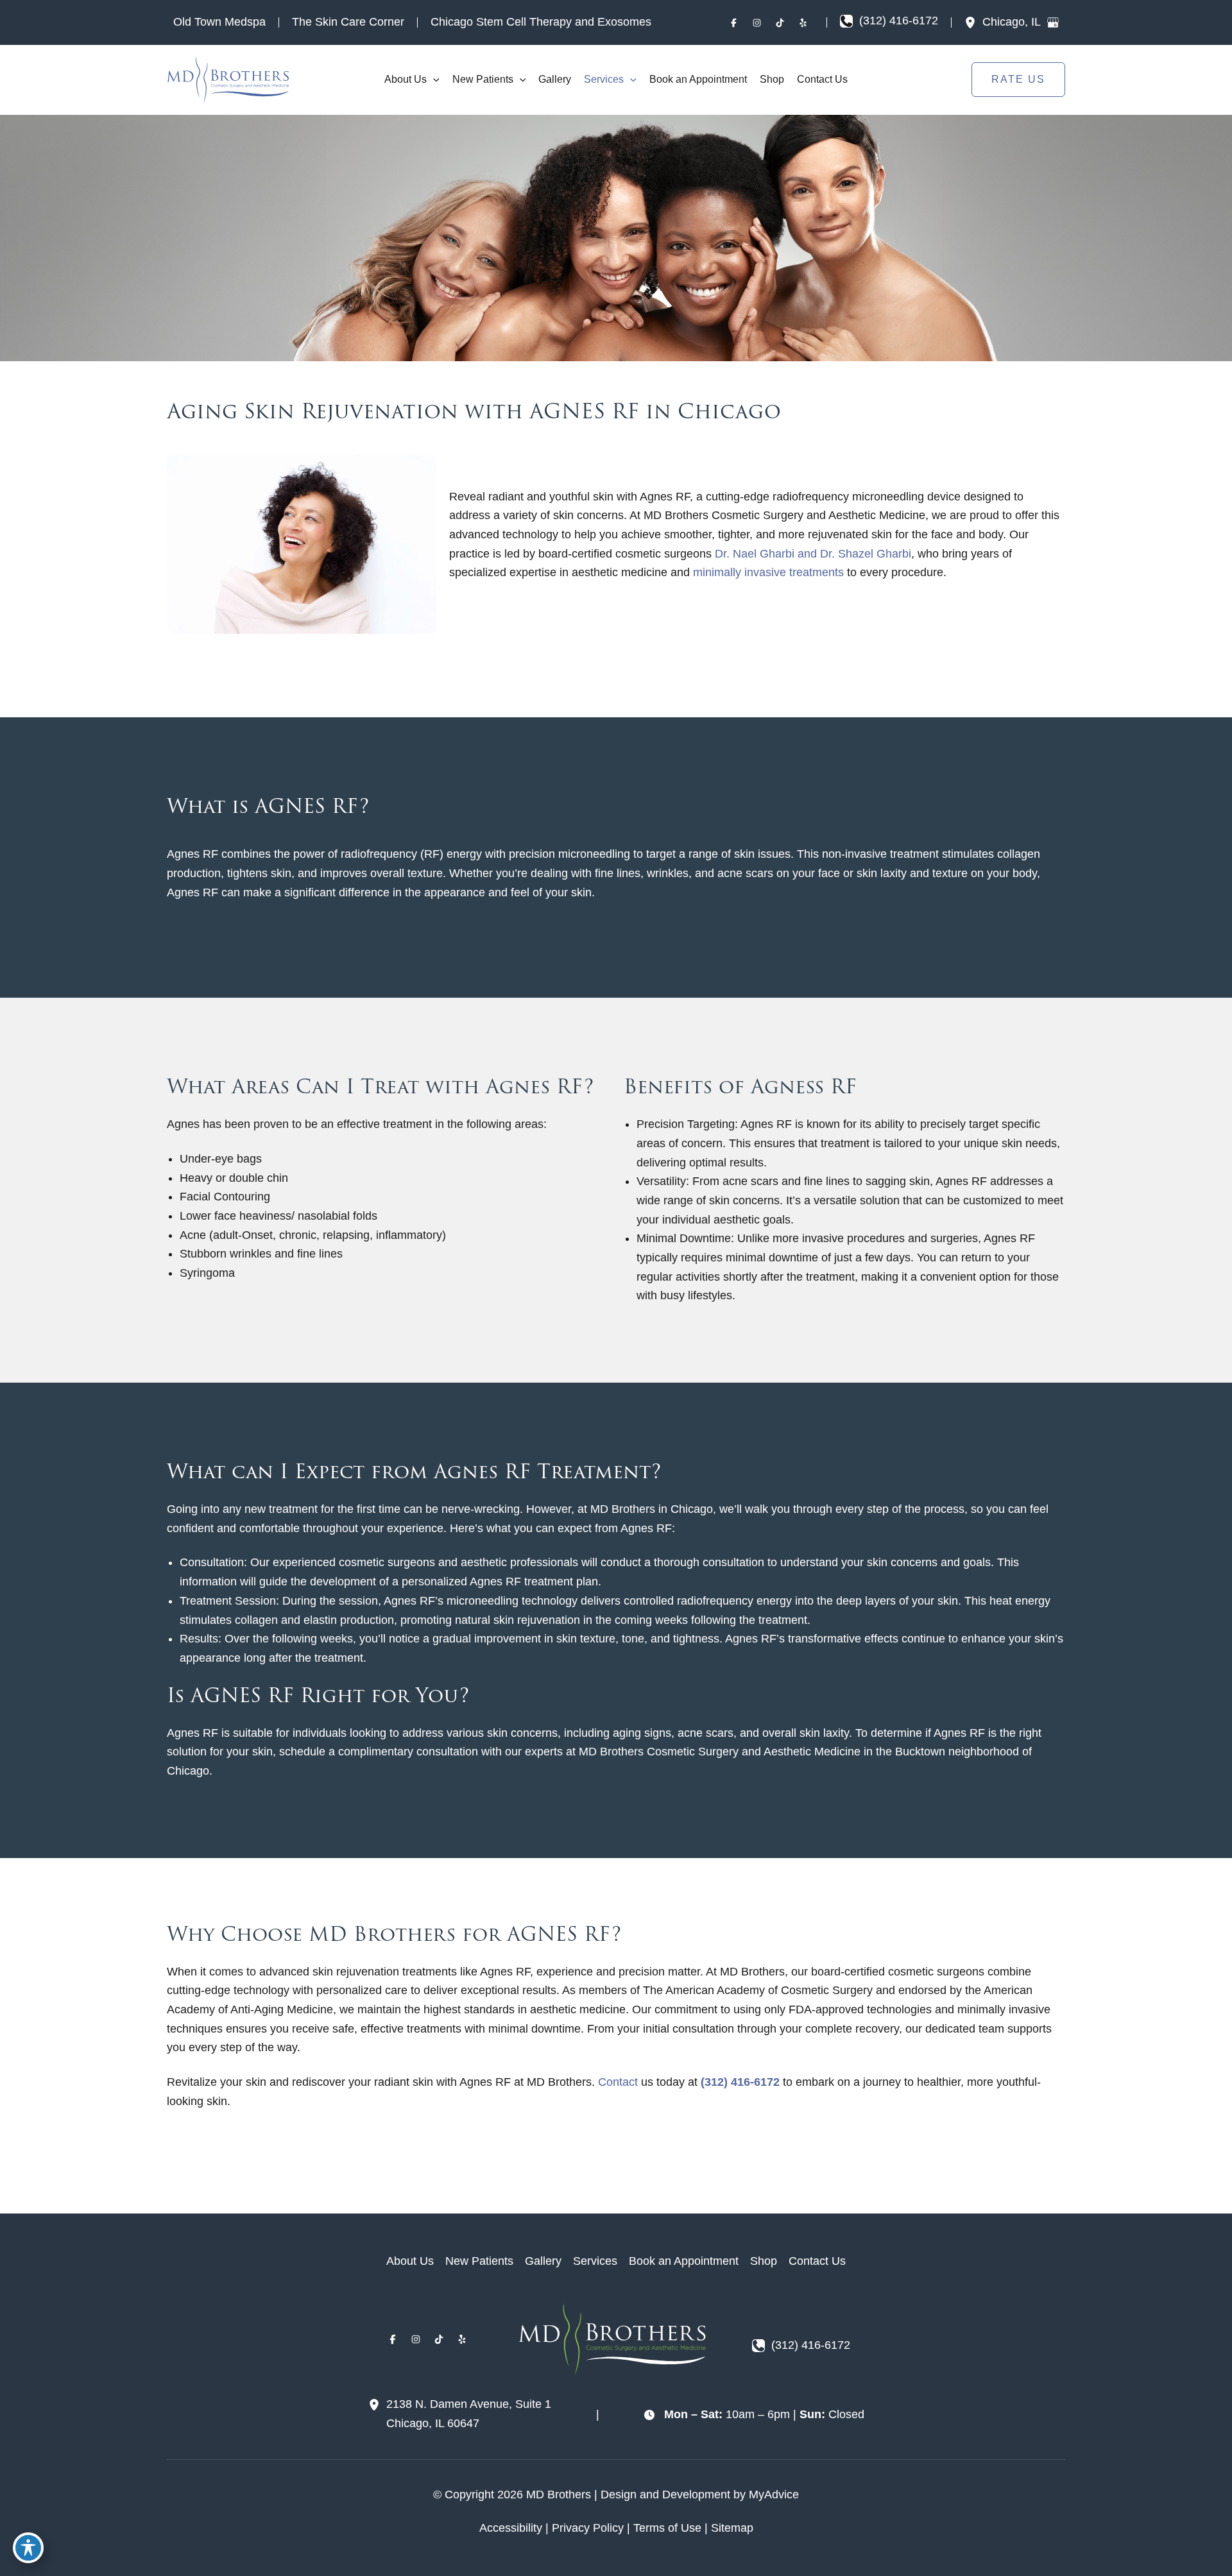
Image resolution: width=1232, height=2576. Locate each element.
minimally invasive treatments (768, 572)
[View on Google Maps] (1053, 22)
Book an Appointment (684, 2261)
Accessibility (511, 2528)
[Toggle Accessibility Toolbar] (28, 2548)
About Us (410, 2261)
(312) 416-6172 (740, 2082)
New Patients (479, 2261)
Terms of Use (667, 2528)
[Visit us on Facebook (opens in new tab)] (734, 22)
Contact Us (817, 2261)
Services (595, 2261)
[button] (433, 80)
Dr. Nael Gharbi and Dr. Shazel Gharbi (813, 554)
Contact (618, 2082)
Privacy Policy (588, 2528)
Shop (764, 2261)
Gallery (543, 2261)
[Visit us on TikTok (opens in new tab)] (780, 22)
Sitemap (732, 2528)
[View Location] (973, 22)
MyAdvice (774, 2495)
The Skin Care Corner (348, 22)
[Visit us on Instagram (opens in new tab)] (757, 22)
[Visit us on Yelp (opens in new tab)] (803, 22)
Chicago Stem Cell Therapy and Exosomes (541, 22)
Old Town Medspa (219, 22)
